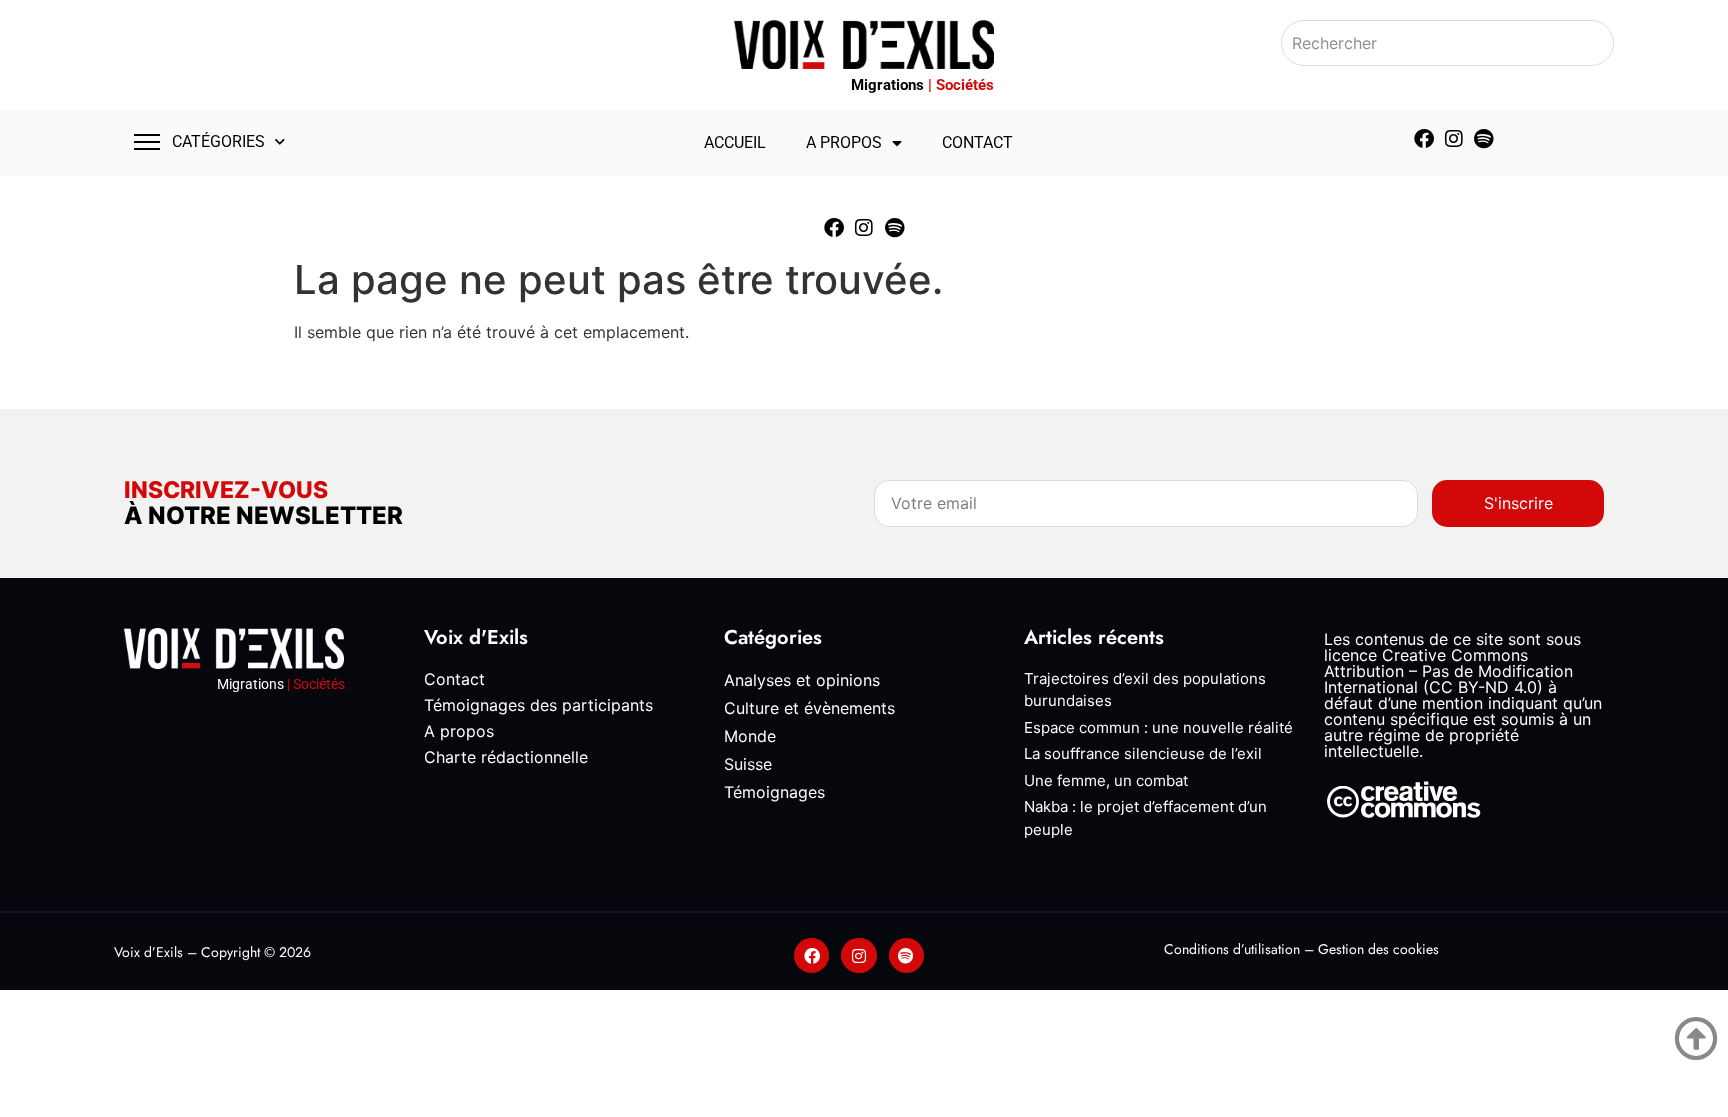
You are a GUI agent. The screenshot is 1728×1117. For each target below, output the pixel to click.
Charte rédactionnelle (506, 757)
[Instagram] (1454, 139)
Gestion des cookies (1378, 949)
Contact (977, 142)
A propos (844, 142)
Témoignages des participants (538, 705)
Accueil (735, 142)
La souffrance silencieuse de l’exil (1143, 753)
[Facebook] (1424, 139)
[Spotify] (1484, 139)
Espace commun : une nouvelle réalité (1158, 727)
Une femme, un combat (1106, 780)
